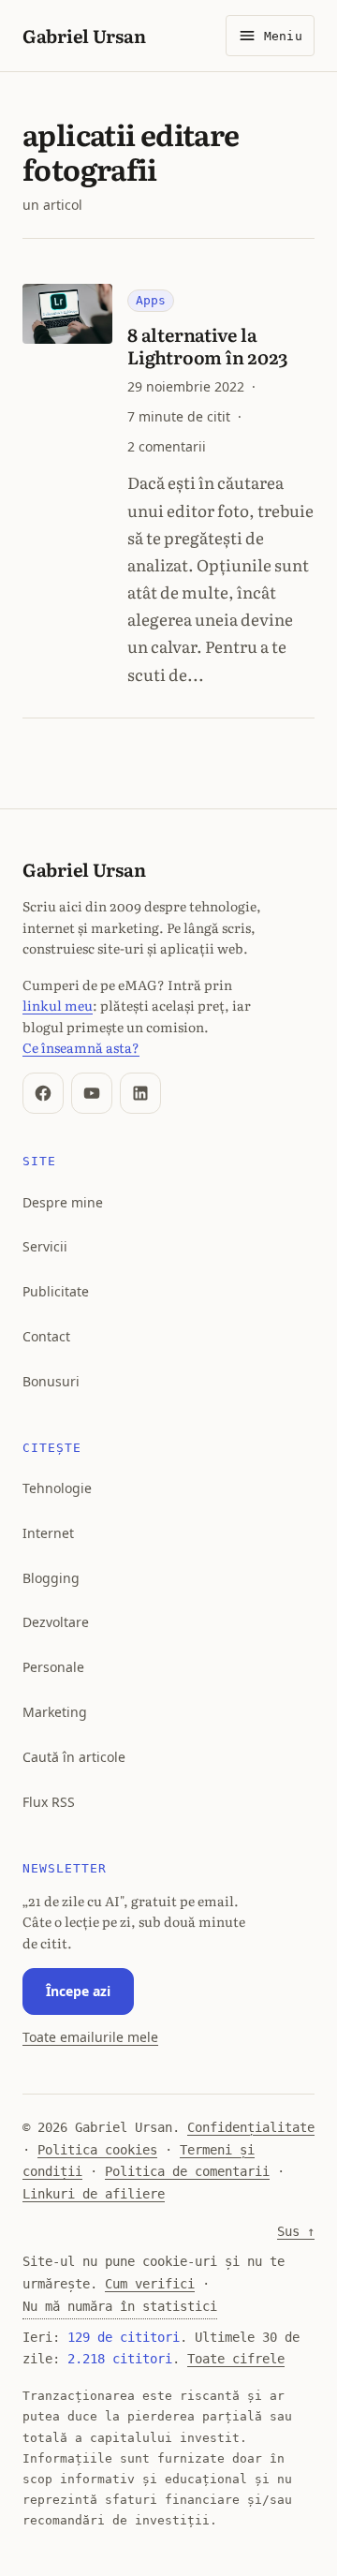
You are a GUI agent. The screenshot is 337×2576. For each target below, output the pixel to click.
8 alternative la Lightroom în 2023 (207, 345)
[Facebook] (43, 1093)
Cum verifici (150, 2284)
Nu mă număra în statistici (120, 2306)
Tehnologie (57, 1488)
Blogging (51, 1578)
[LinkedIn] (140, 1093)
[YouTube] (92, 1093)
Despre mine (63, 1202)
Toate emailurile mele (90, 2037)
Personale (53, 1667)
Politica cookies (97, 2150)
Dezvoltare (56, 1622)
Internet (48, 1533)
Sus (296, 2231)
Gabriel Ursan (84, 35)
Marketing (55, 1712)
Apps (151, 300)
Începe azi (78, 1991)
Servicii (45, 1246)
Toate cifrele (236, 2359)
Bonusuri (51, 1381)
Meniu (283, 36)
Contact (46, 1336)
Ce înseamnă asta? (81, 1047)
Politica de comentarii (187, 2171)
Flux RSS (49, 1802)
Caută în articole (74, 1757)
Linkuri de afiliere (94, 2194)
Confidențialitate (251, 2127)
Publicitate (56, 1291)
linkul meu (58, 1005)
